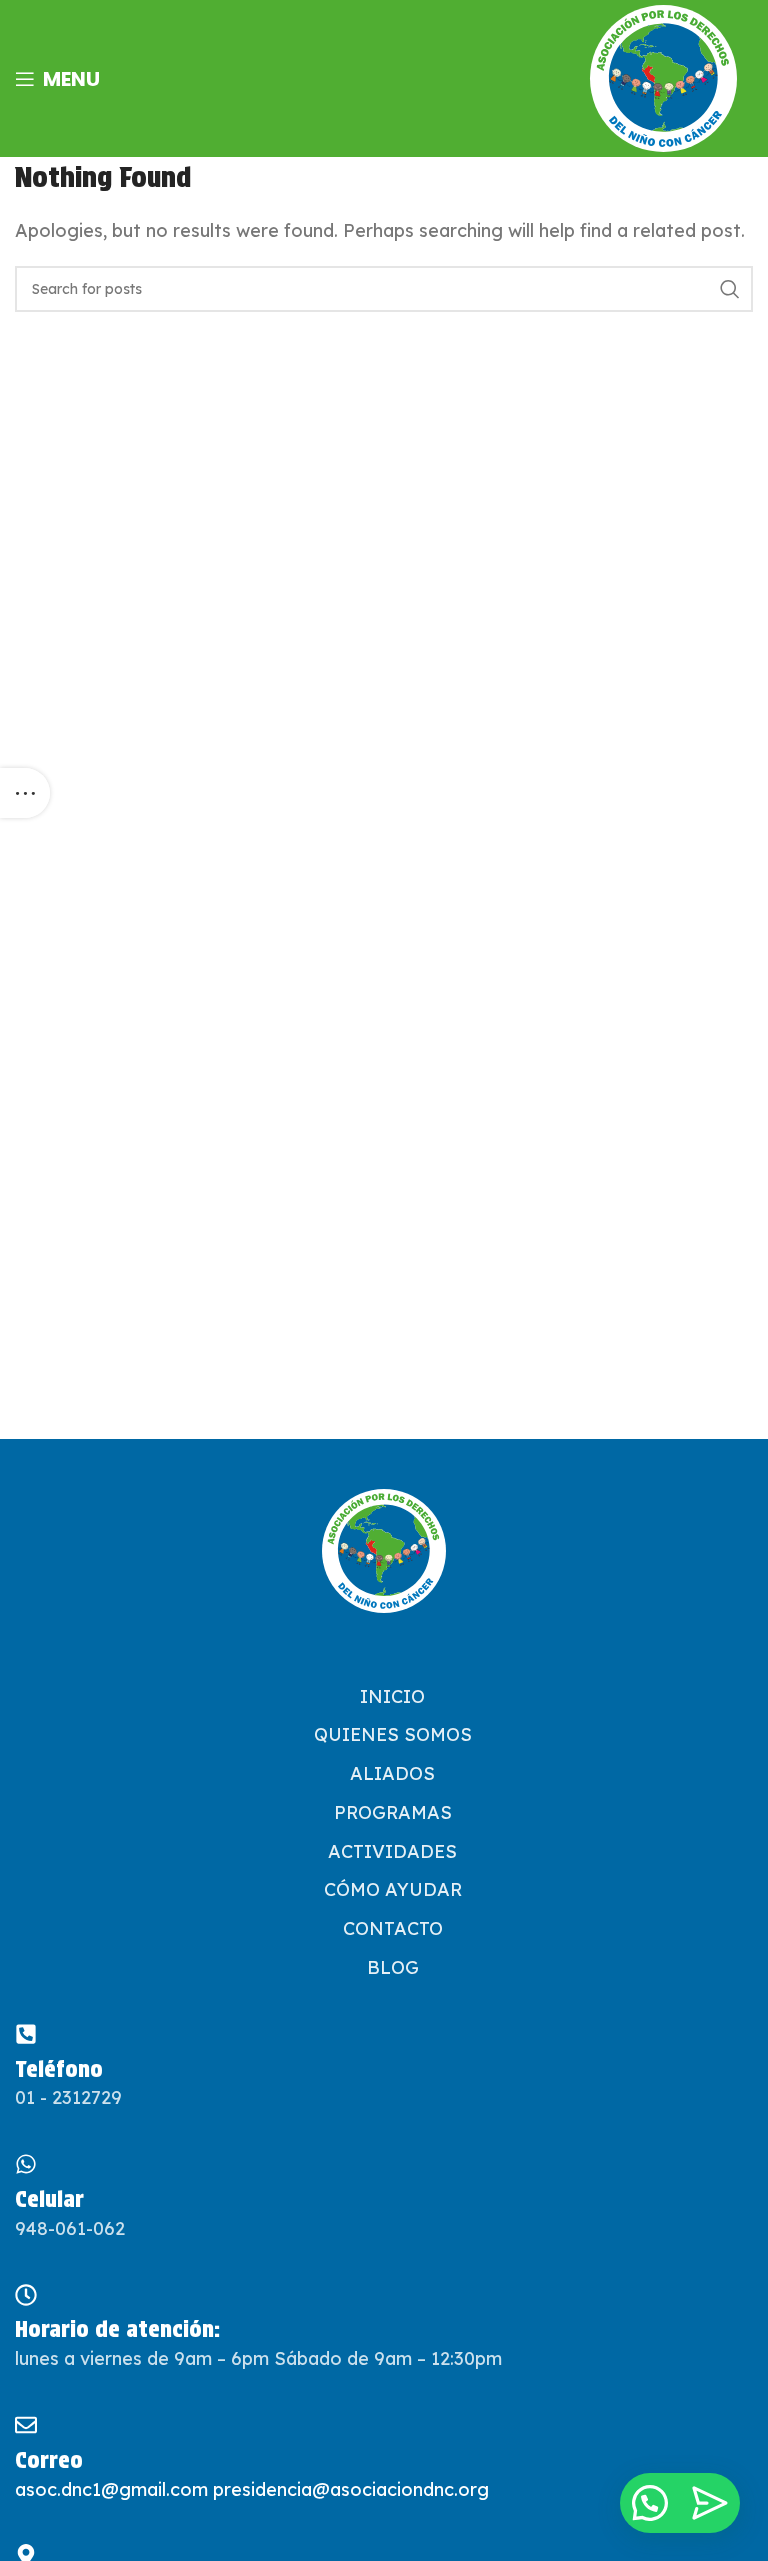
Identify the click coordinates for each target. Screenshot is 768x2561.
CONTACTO (393, 1928)
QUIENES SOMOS (393, 1734)
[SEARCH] (730, 289)
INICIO (392, 1696)
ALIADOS (392, 1773)
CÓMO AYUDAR (393, 1889)
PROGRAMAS (393, 1812)
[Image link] (384, 1551)
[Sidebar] (25, 793)
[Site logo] (663, 78)
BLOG (393, 1967)
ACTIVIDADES (392, 1851)
